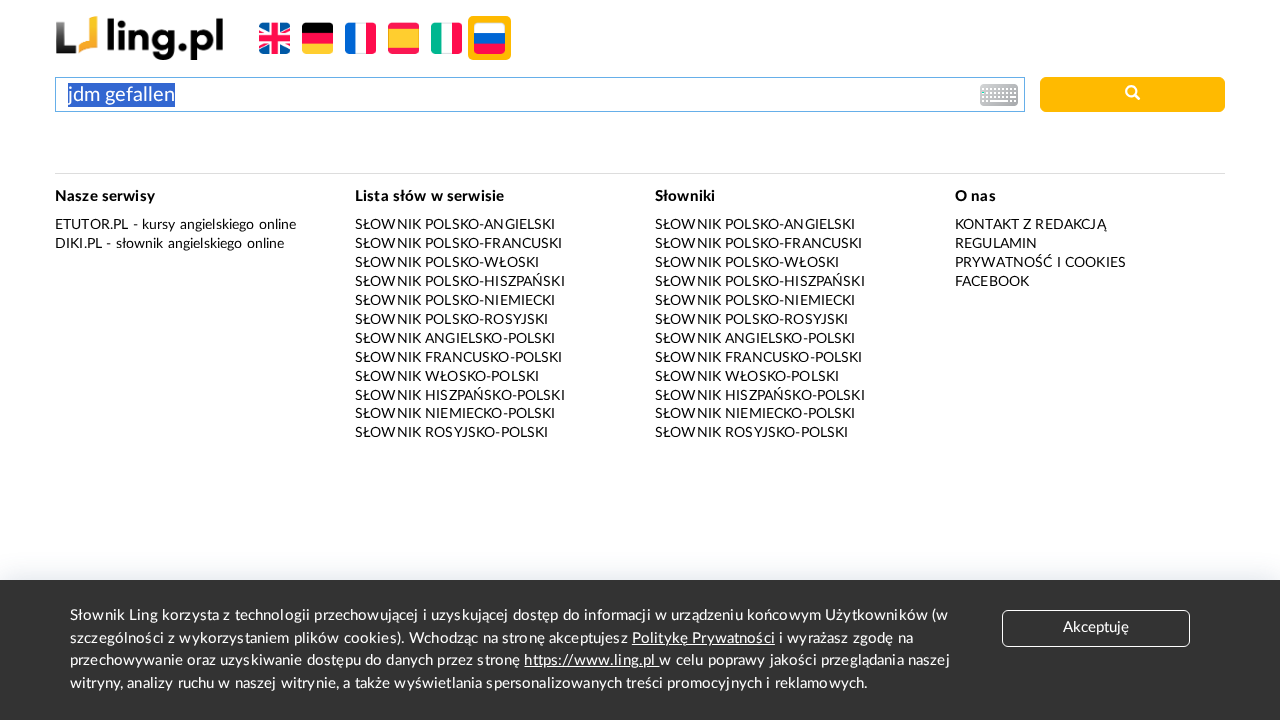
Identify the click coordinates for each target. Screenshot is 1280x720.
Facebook (992, 282)
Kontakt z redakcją (1030, 225)
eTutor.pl (91, 225)
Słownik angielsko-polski (455, 339)
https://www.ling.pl (591, 660)
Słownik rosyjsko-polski (451, 433)
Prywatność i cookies (1040, 263)
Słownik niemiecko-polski (455, 414)
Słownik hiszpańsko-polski (460, 396)
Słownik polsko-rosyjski (451, 320)
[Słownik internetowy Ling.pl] (139, 37)
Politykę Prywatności (703, 638)
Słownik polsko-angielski (455, 225)
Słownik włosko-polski (447, 377)
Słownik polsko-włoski (447, 263)
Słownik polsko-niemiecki (455, 301)
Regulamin (996, 244)
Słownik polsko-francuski (459, 244)
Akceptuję (1096, 627)
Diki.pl (78, 244)
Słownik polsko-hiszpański (460, 282)
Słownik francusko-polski (459, 358)
